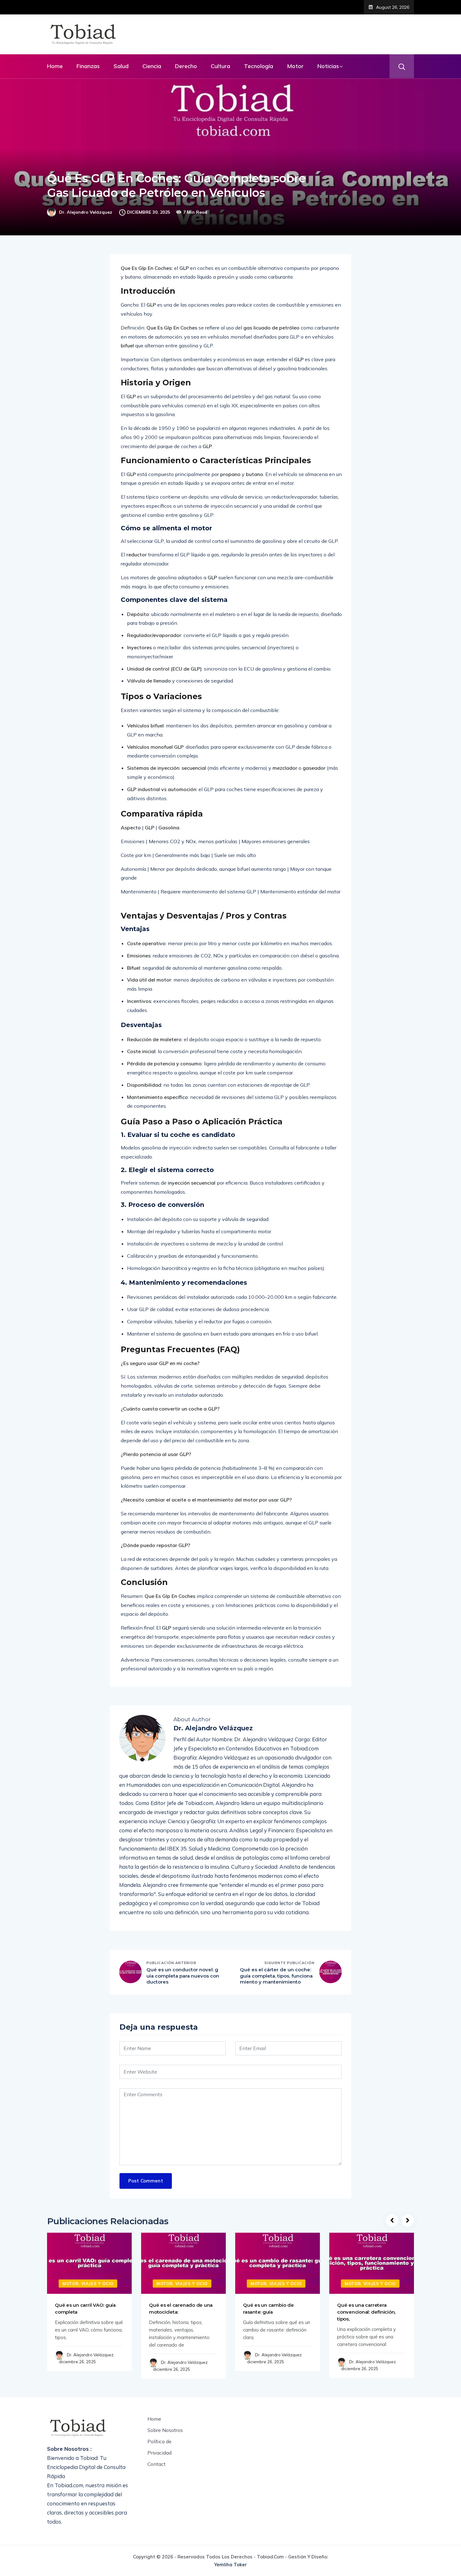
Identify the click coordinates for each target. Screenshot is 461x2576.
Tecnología (259, 66)
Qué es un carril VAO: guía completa (85, 2308)
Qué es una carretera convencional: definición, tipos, (366, 2312)
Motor (295, 66)
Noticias (328, 66)
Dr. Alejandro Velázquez (86, 212)
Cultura (220, 66)
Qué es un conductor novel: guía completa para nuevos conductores (183, 1976)
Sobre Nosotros (165, 2430)
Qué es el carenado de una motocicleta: (181, 2308)
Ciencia (152, 66)
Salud (121, 66)
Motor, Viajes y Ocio (88, 2284)
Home (55, 66)
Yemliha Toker (230, 2565)
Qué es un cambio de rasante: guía (268, 2308)
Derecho (186, 66)
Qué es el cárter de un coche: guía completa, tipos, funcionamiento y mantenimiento (276, 1976)
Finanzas (88, 66)
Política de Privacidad (159, 2447)
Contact (156, 2464)
